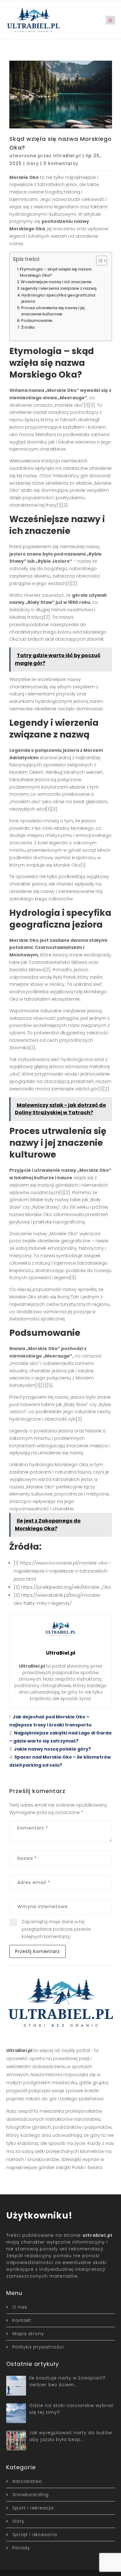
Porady (21, 2548)
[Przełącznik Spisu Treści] (99, 261)
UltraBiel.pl (67, 156)
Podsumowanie (37, 320)
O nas (20, 2307)
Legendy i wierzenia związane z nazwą (59, 288)
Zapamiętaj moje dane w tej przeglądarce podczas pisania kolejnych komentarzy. (56, 1929)
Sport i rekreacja (33, 2508)
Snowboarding (31, 2495)
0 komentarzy (61, 163)
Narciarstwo (27, 2481)
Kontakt (22, 2320)
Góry (33, 163)
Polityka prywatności (38, 2347)
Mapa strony (28, 2334)
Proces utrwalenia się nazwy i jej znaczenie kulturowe (53, 311)
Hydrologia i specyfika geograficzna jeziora (58, 298)
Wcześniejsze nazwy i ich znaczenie (56, 282)
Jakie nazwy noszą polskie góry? (52, 1749)
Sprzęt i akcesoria (35, 2535)
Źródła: (28, 327)
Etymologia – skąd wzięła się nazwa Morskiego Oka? (56, 272)
